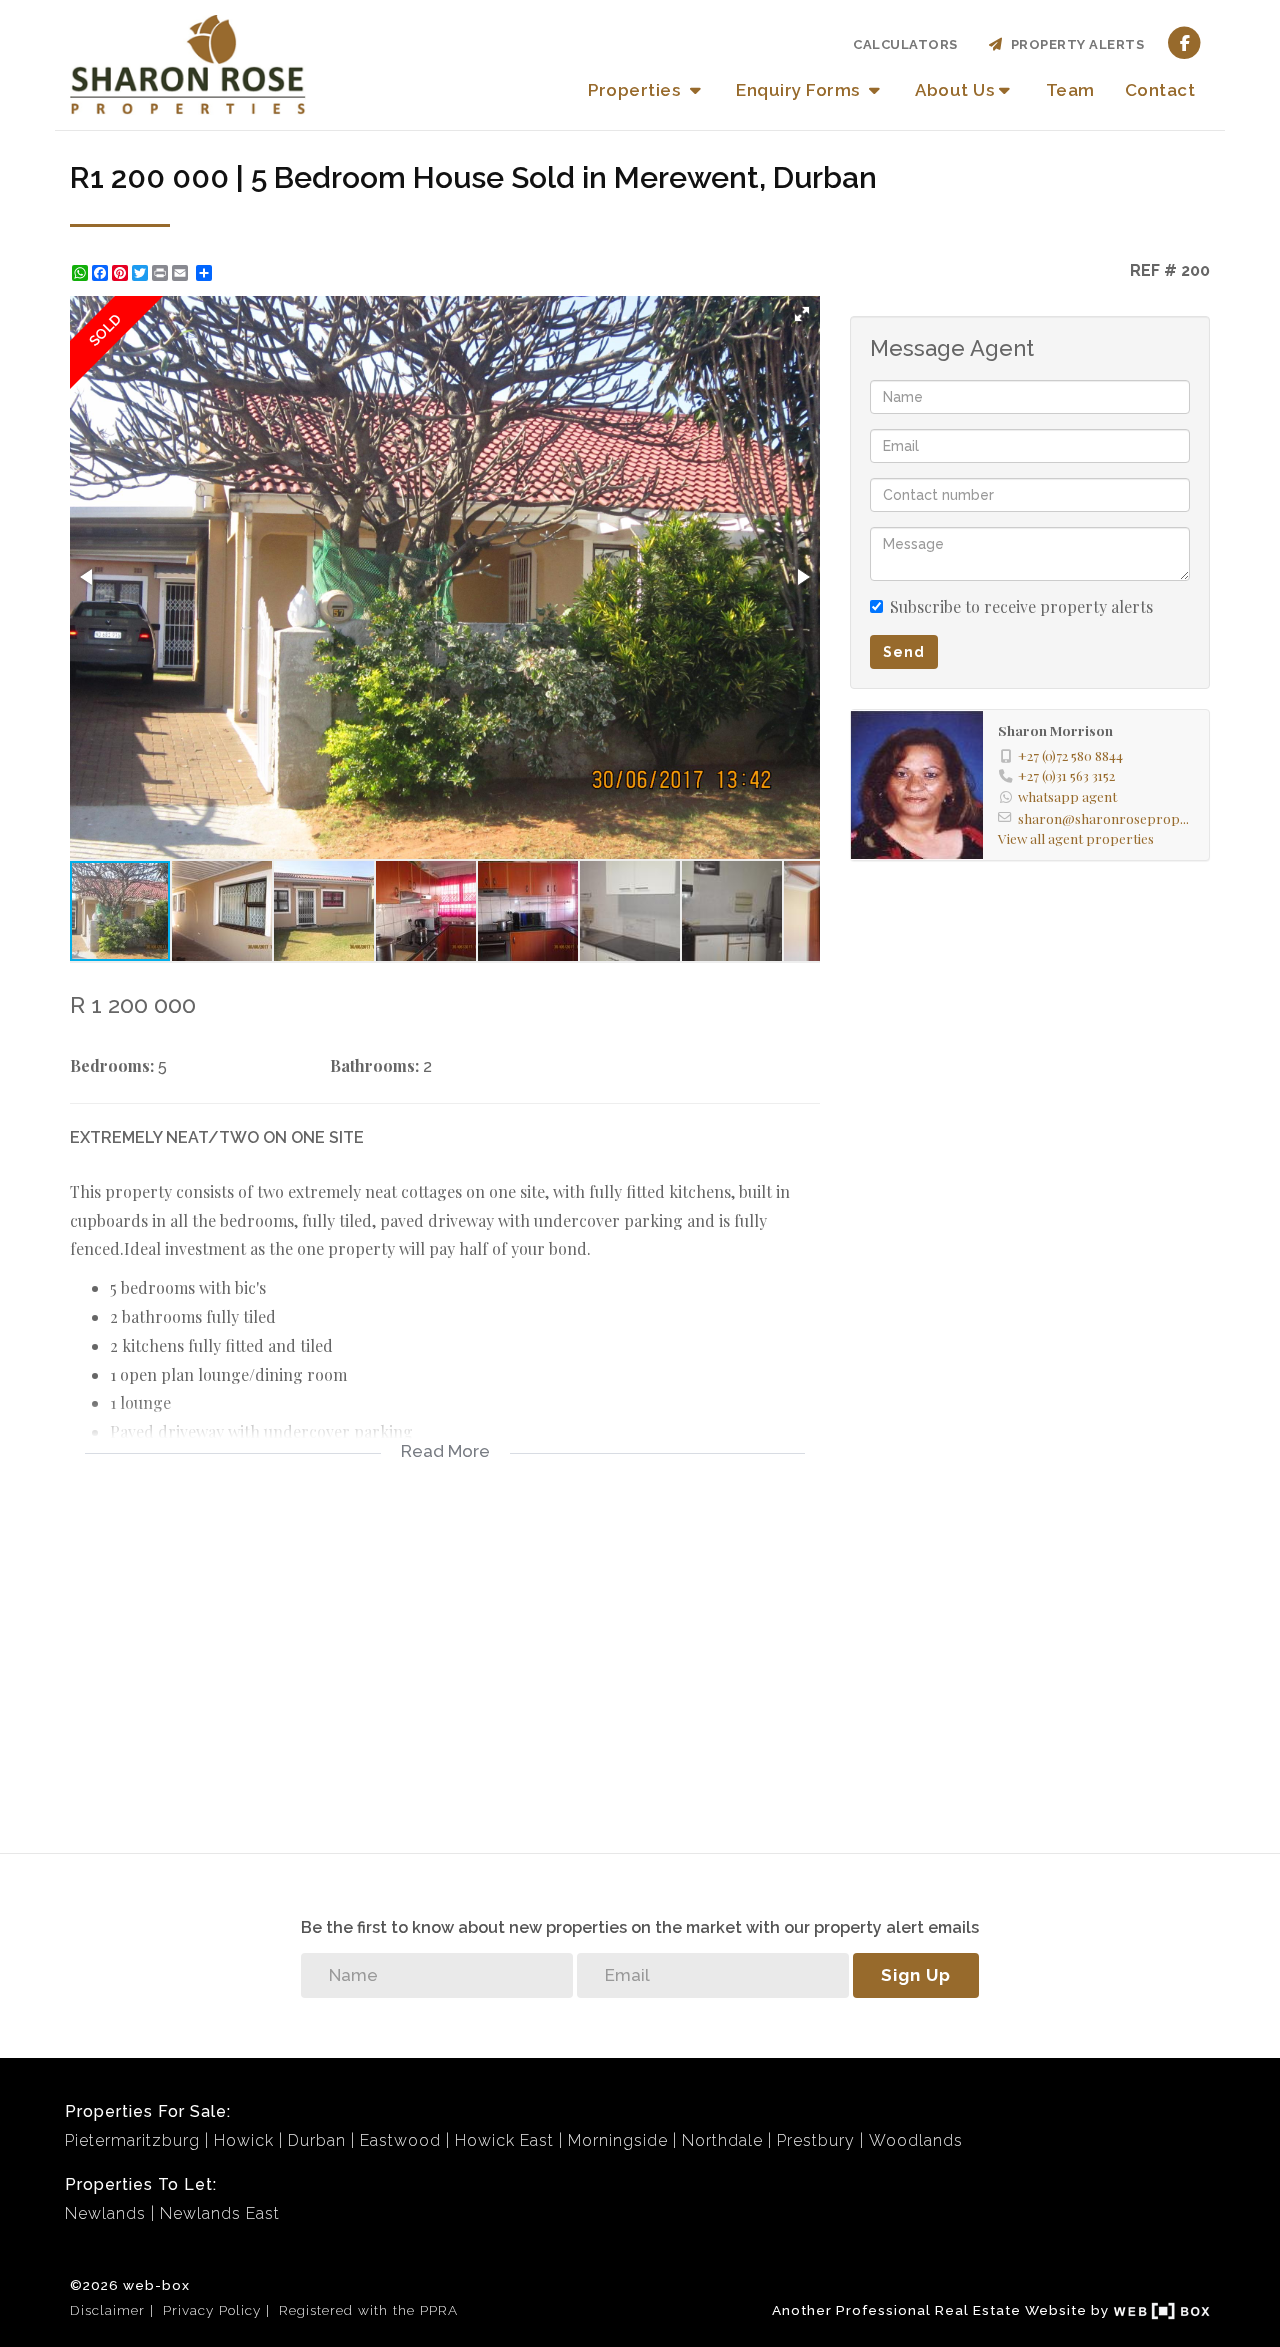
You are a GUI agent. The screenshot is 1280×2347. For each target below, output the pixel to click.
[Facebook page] (1184, 42)
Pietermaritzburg (132, 2140)
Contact (1160, 90)
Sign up (916, 1975)
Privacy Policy (212, 2310)
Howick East (504, 2140)
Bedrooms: (112, 1065)
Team (1070, 90)
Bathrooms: (374, 1065)
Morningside (618, 2140)
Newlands (105, 2213)
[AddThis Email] (182, 273)
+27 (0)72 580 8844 (1070, 755)
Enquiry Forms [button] (800, 90)
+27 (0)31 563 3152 (1066, 775)
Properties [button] (636, 90)
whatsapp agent (1067, 796)
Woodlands (916, 2140)
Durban (317, 2140)
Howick (244, 2140)
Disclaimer (107, 2310)
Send (904, 652)
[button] (802, 314)
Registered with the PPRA (368, 2310)
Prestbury (816, 2140)
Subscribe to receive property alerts (1021, 606)
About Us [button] (954, 90)
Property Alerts (1074, 44)
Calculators (905, 44)
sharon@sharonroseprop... (1103, 818)
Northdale (722, 2140)
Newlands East (220, 2213)
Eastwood (400, 2140)
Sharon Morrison (1055, 730)
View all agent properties (1076, 838)
